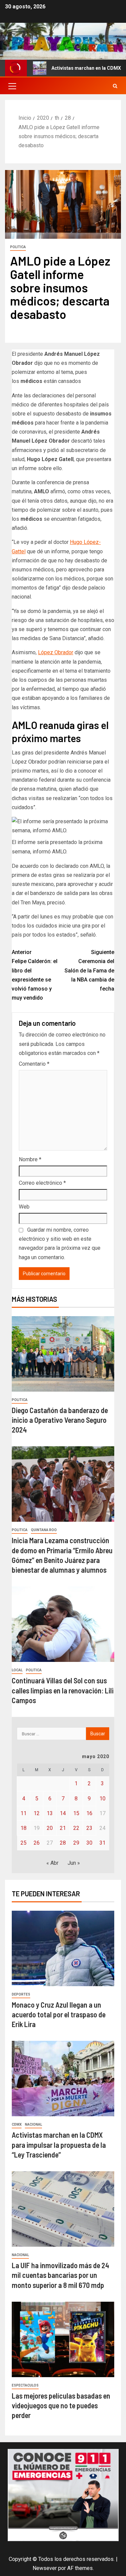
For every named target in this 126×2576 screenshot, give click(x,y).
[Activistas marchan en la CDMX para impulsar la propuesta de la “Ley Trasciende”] (63, 2079)
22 (76, 1828)
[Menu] (12, 86)
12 (37, 1813)
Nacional (33, 2124)
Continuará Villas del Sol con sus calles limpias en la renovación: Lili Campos (63, 1690)
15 (76, 1813)
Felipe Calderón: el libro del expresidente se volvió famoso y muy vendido (35, 975)
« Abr (52, 1863)
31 (102, 1843)
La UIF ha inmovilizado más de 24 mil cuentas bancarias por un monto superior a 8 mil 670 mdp (60, 2275)
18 (24, 1828)
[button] (12, 86)
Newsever (45, 2568)
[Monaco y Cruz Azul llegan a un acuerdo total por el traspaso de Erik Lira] (63, 1948)
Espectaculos (25, 2385)
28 (63, 1843)
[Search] (115, 86)
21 (63, 1828)
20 (50, 1828)
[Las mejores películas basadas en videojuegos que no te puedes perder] (63, 2339)
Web (24, 1207)
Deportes (21, 1994)
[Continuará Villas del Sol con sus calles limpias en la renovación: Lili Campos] (63, 1624)
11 (24, 1813)
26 (37, 1843)
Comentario (34, 1064)
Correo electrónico (42, 1183)
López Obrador (56, 652)
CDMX (17, 2124)
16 (89, 1813)
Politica (18, 247)
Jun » (74, 1863)
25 (24, 1843)
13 (50, 1813)
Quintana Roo (44, 1530)
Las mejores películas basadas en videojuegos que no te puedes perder (61, 2405)
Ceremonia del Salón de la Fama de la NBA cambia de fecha (89, 970)
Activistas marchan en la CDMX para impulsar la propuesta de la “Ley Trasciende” (59, 2145)
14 (63, 1813)
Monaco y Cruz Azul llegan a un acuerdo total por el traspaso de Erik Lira (59, 2014)
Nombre (30, 1159)
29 (76, 1843)
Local (17, 1670)
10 (102, 1799)
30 (89, 1843)
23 (89, 1828)
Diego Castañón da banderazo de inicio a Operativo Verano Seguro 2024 (60, 1420)
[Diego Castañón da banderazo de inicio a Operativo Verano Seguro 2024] (63, 1354)
